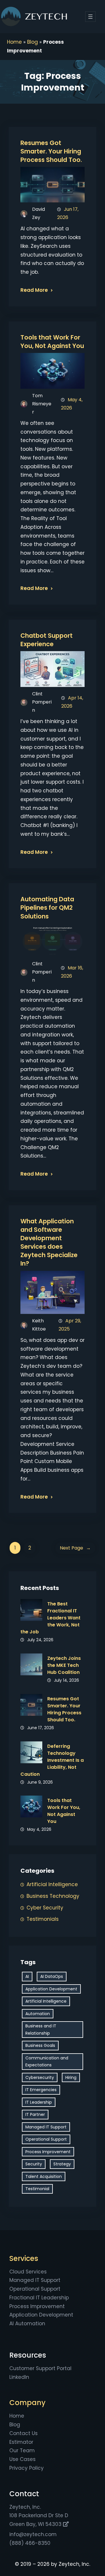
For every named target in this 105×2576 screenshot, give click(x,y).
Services (24, 2258)
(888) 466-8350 (30, 2543)
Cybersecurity (40, 2077)
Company (27, 2403)
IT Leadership (39, 2102)
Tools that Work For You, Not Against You (52, 342)
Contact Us (23, 2433)
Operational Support (46, 2139)
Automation (38, 2014)
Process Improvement (48, 2152)
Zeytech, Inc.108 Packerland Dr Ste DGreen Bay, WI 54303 (39, 2516)
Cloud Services (28, 2272)
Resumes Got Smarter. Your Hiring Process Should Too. (51, 151)
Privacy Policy (27, 2468)
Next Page (75, 1548)
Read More (34, 290)
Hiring (71, 2077)
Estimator (21, 2442)
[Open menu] (90, 17)
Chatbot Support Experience (47, 640)
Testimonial (37, 2189)
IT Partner (35, 2114)
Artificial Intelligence (52, 1884)
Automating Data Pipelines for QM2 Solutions (47, 908)
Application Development (51, 1989)
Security (34, 2164)
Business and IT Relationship (41, 2030)
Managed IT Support (46, 2127)
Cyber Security (45, 1908)
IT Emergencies (41, 2090)
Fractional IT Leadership (39, 2298)
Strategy (62, 2164)
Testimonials (43, 1919)
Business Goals (40, 2045)
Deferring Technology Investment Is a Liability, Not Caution (52, 1760)
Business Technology (53, 1896)
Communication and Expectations (47, 2062)
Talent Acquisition (44, 2176)
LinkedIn (19, 2377)
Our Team (22, 2450)
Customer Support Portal (40, 2368)
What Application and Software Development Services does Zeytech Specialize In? (49, 1242)
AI (27, 1976)
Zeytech (46, 17)
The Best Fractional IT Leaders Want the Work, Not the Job (50, 1618)
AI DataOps (52, 1976)
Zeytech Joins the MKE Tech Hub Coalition (64, 1665)
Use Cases (22, 2459)
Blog (33, 42)
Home (14, 42)
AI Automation (27, 2324)
